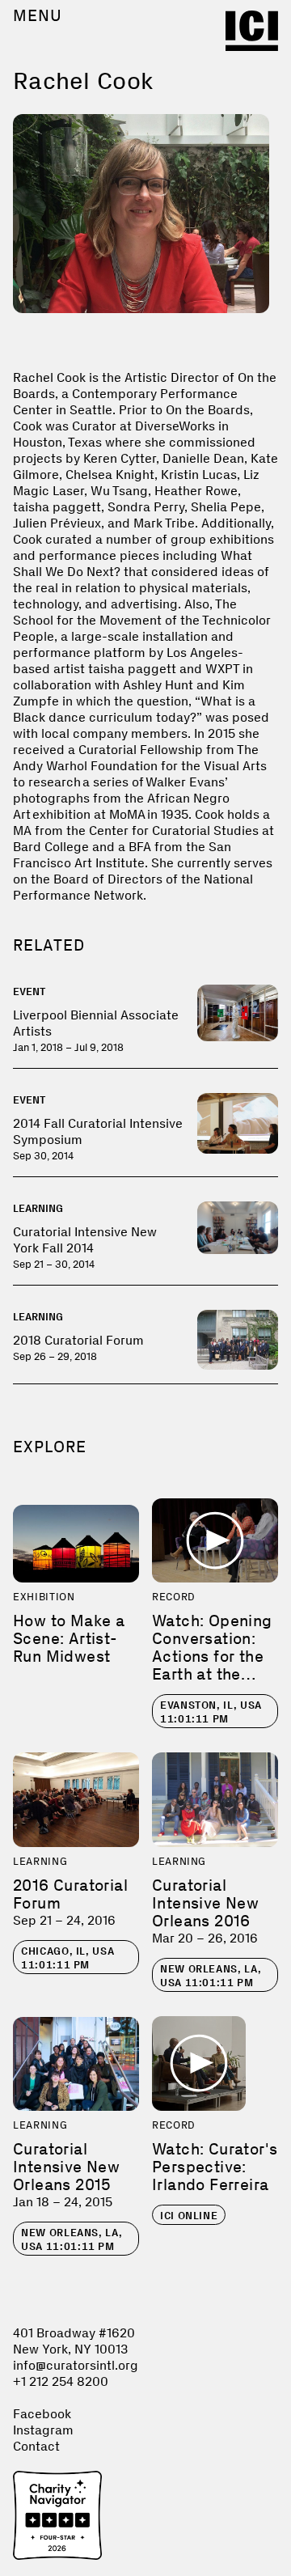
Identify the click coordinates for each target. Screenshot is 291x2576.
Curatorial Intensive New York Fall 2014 (85, 1240)
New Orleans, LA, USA (211, 1976)
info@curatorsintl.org (76, 2365)
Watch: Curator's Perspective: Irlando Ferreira (215, 2167)
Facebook (42, 2414)
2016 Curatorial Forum (70, 1894)
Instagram (43, 2430)
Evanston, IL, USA (211, 1712)
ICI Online (189, 2216)
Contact (36, 2446)
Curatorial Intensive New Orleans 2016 (205, 1903)
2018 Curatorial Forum (78, 1340)
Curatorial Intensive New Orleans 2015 (66, 2167)
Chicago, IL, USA (67, 1958)
